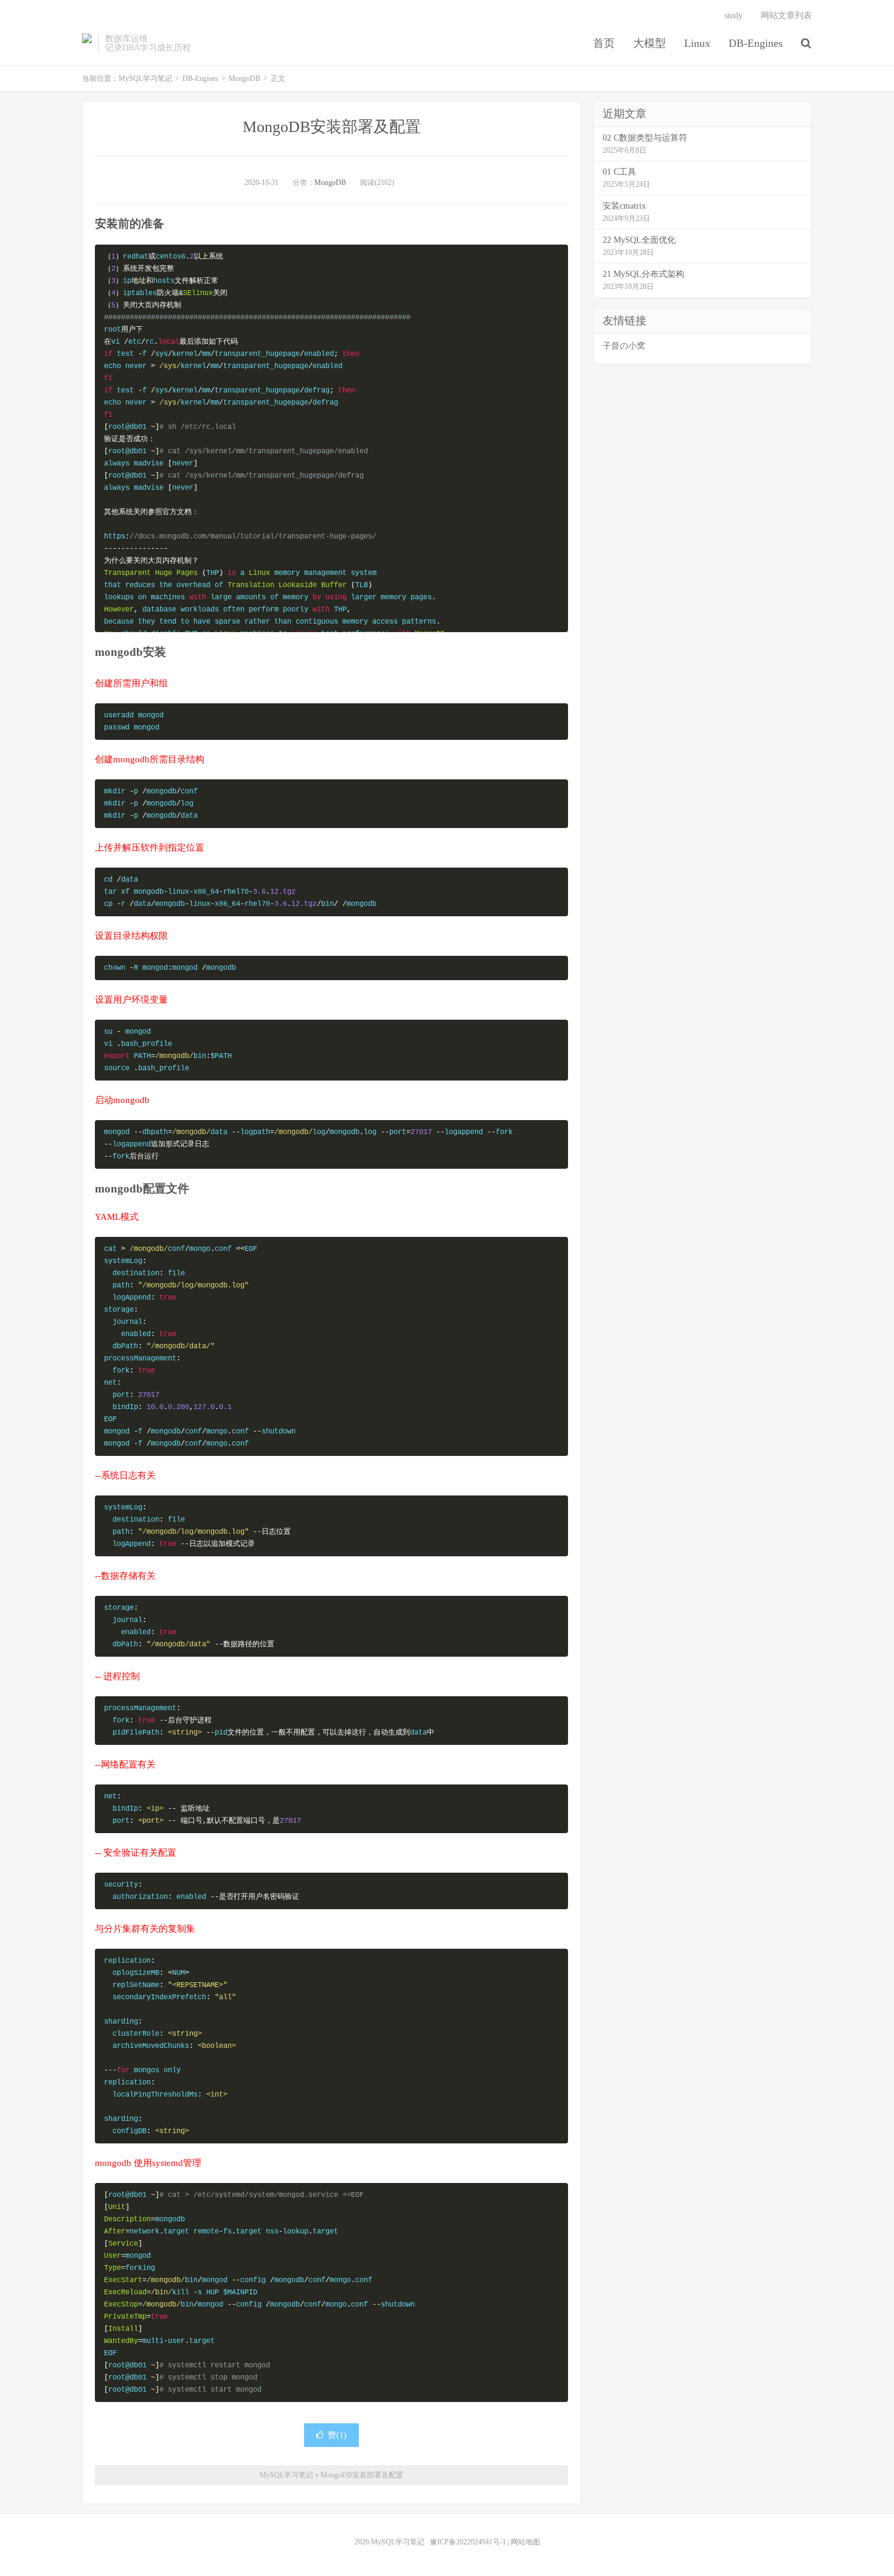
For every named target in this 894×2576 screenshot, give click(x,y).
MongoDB (244, 78)
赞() (337, 2435)
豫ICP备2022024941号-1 (468, 2542)
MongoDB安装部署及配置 (332, 127)
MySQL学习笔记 (87, 43)
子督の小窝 (624, 346)
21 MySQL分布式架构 (643, 274)
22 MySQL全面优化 (639, 240)
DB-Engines (756, 43)
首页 (604, 43)
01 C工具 (619, 172)
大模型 (650, 43)
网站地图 (525, 2542)
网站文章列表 (786, 16)
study (733, 16)
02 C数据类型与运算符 (645, 138)
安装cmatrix (624, 206)
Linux (697, 43)
